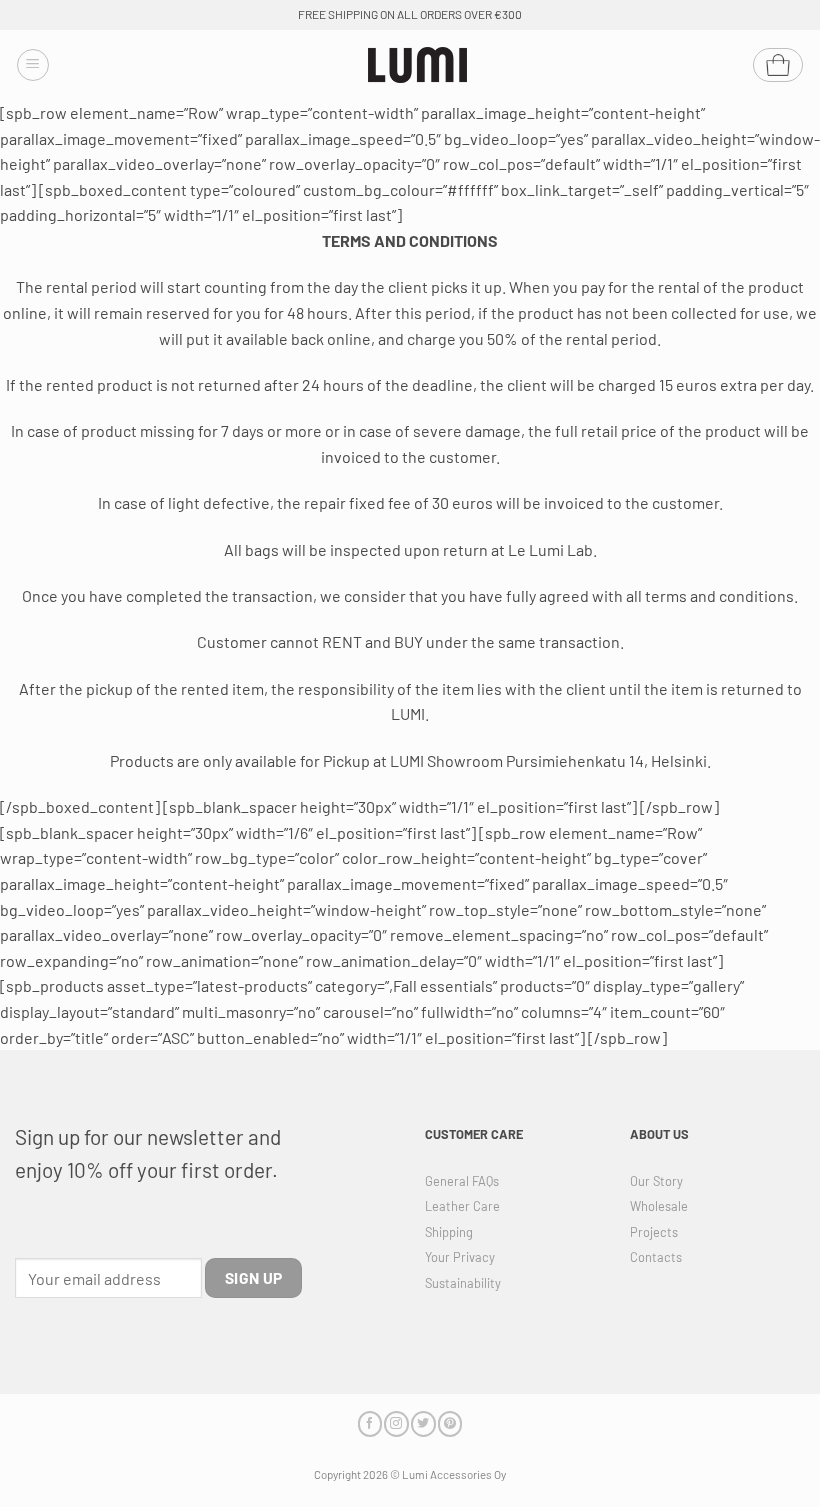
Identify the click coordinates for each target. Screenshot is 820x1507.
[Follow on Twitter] (423, 1423)
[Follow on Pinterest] (450, 1423)
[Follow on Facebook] (370, 1423)
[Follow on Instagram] (396, 1423)
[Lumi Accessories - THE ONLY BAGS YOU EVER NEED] (418, 65)
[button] (33, 65)
